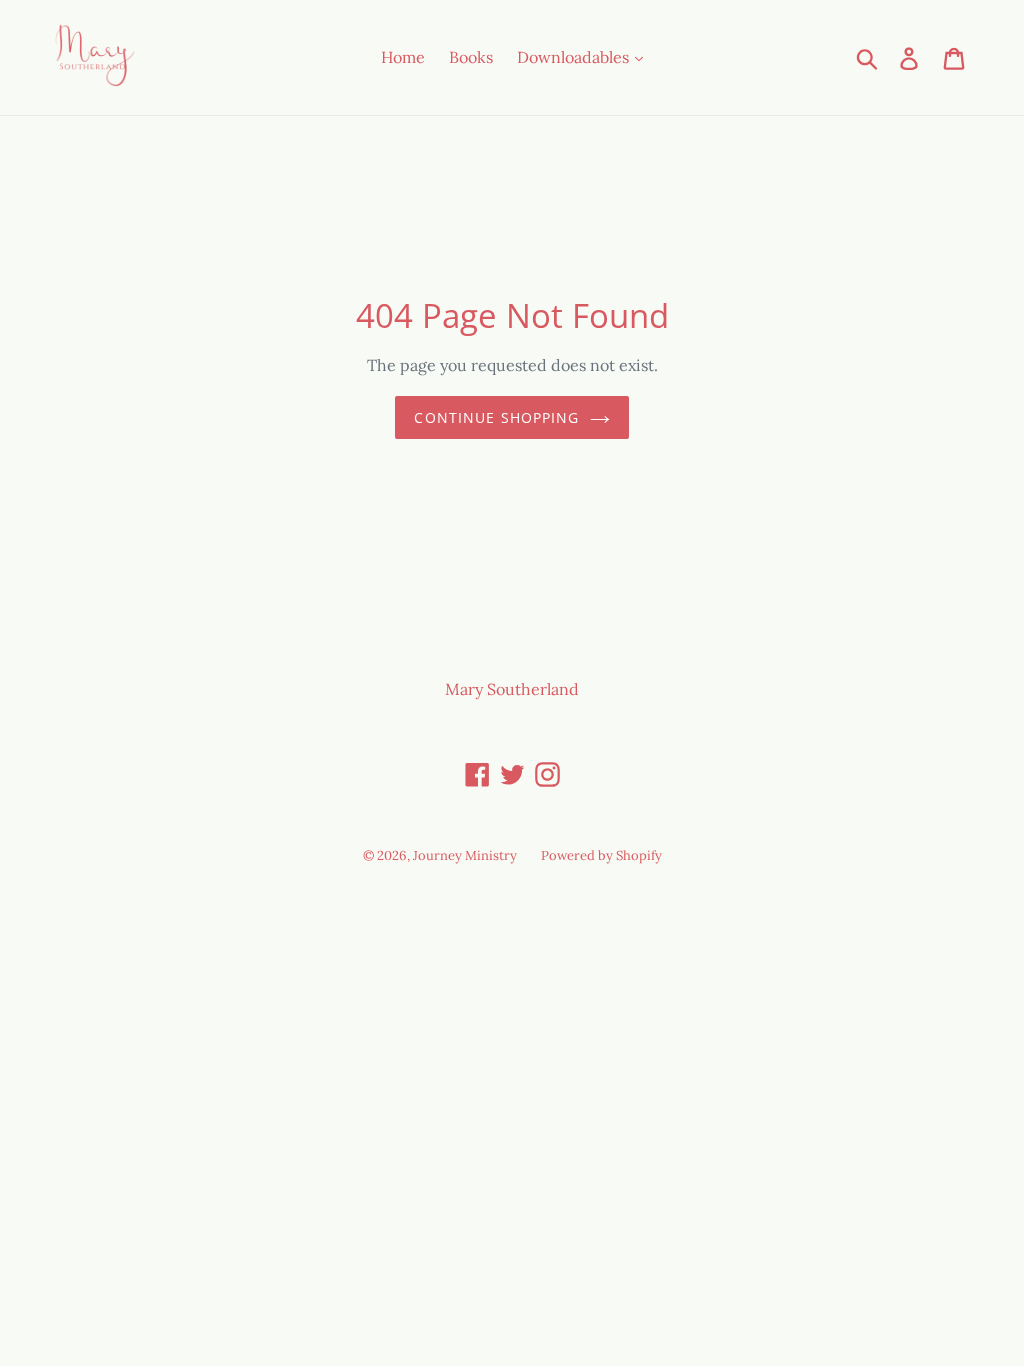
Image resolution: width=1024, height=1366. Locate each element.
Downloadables (575, 57)
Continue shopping (496, 417)
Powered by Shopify (601, 855)
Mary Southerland (512, 689)
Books (471, 57)
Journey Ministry (465, 855)
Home (403, 57)
